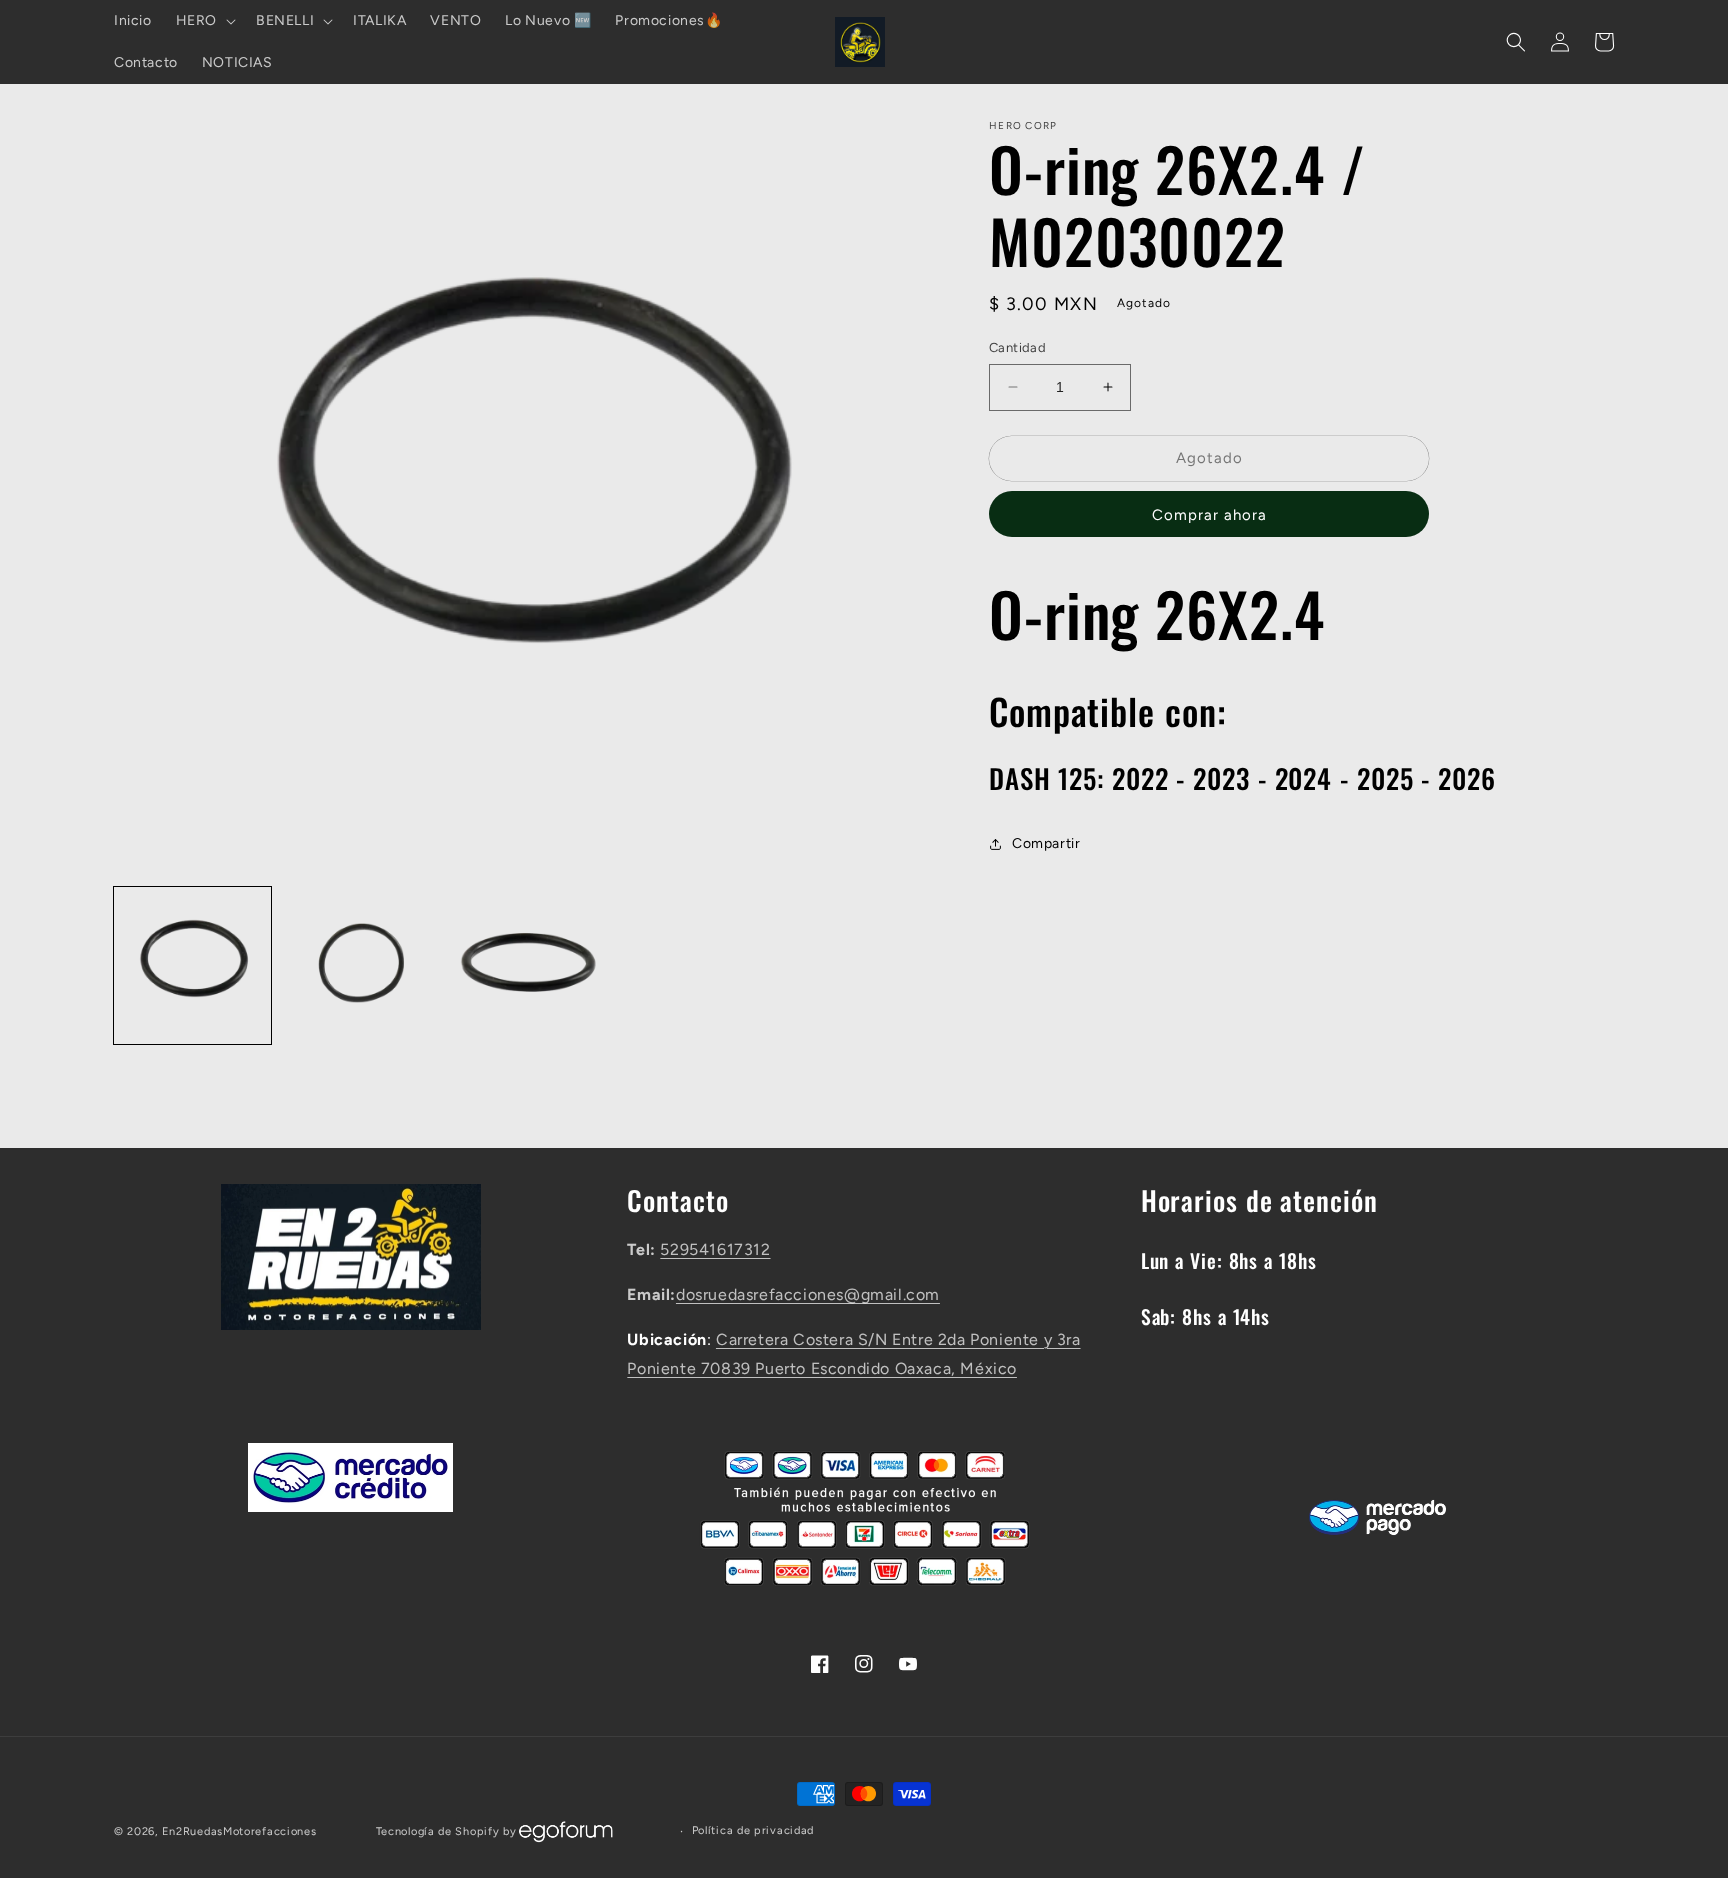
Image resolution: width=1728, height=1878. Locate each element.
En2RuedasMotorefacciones (239, 1831)
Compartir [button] (1046, 843)
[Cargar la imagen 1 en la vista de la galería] (192, 965)
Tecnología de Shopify (438, 1831)
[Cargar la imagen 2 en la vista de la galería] (359, 965)
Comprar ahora (1209, 515)
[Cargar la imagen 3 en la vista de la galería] (526, 965)
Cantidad (1017, 347)
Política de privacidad (753, 1830)
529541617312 (715, 1249)
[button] (204, 21)
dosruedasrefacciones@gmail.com (808, 1294)
